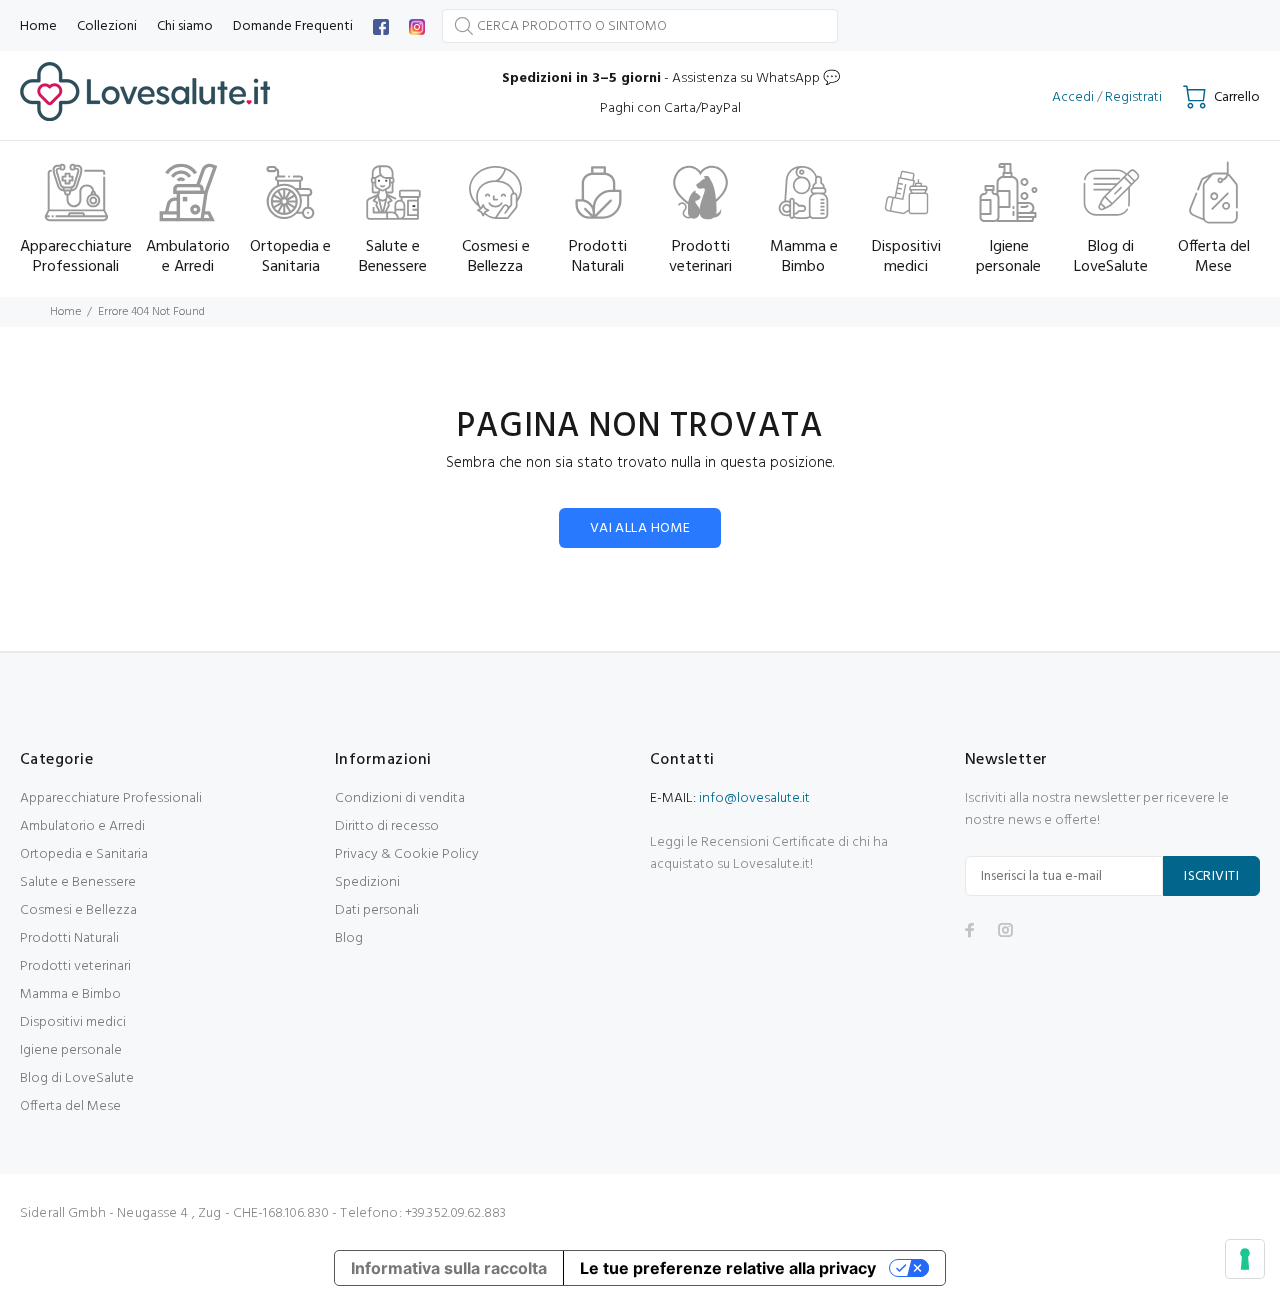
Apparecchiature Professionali (111, 798)
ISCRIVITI (1211, 876)
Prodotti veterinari (75, 966)
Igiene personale (71, 1050)
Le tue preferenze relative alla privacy (728, 1268)
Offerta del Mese (70, 1106)
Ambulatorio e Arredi (82, 826)
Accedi (1073, 97)
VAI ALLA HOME (640, 528)
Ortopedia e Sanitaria (84, 854)
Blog (349, 938)
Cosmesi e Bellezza (78, 910)
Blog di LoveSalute (77, 1078)
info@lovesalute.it (754, 798)
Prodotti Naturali (69, 938)
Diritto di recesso (387, 826)
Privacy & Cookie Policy (407, 854)
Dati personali (377, 910)
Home (65, 312)
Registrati (1133, 97)
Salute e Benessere (78, 882)
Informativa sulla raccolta (449, 1268)
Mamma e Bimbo (70, 994)
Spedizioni (367, 882)
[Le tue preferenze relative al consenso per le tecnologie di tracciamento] (1245, 1259)
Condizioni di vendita (400, 798)
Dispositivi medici (73, 1022)
